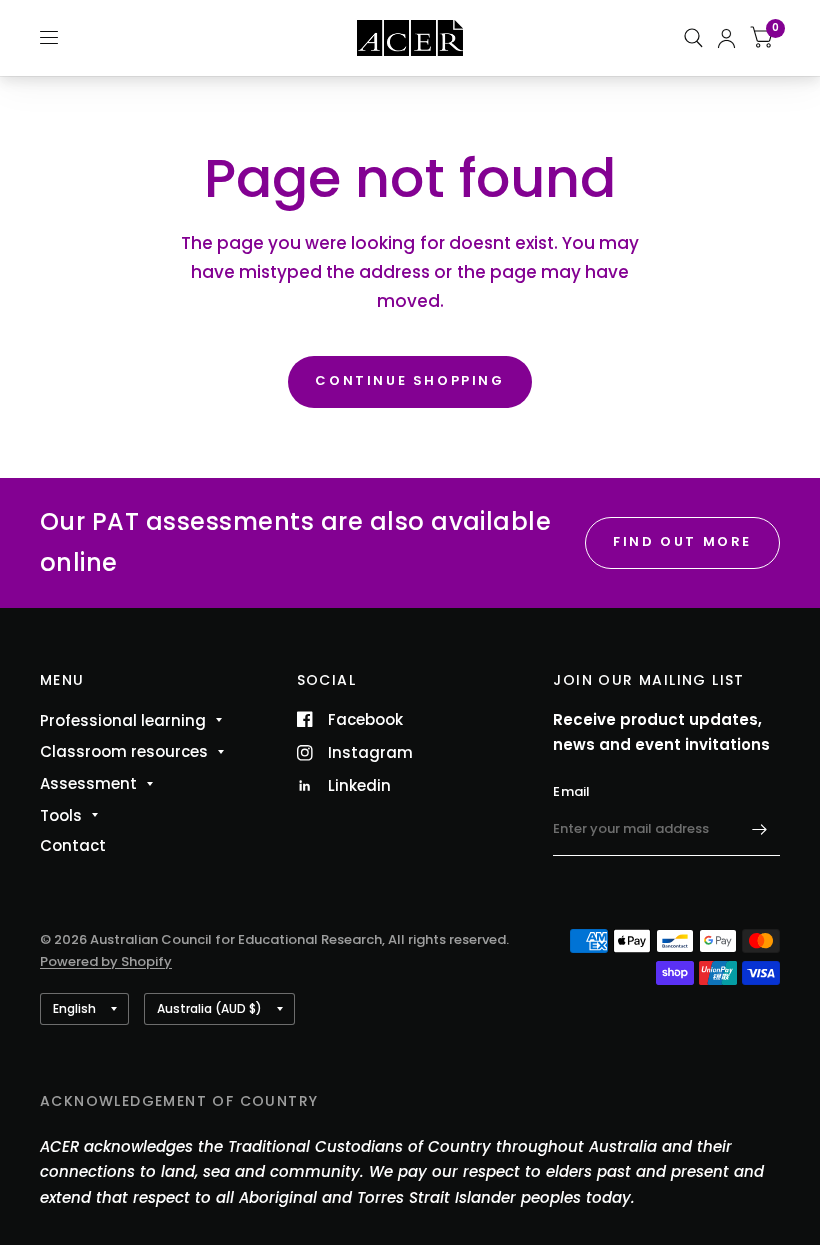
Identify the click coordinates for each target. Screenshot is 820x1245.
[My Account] (726, 38)
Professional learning (123, 720)
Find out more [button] (682, 541)
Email (571, 791)
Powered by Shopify (106, 961)
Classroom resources (124, 751)
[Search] (693, 38)
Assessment (88, 783)
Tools (61, 815)
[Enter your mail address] (760, 830)
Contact (73, 845)
